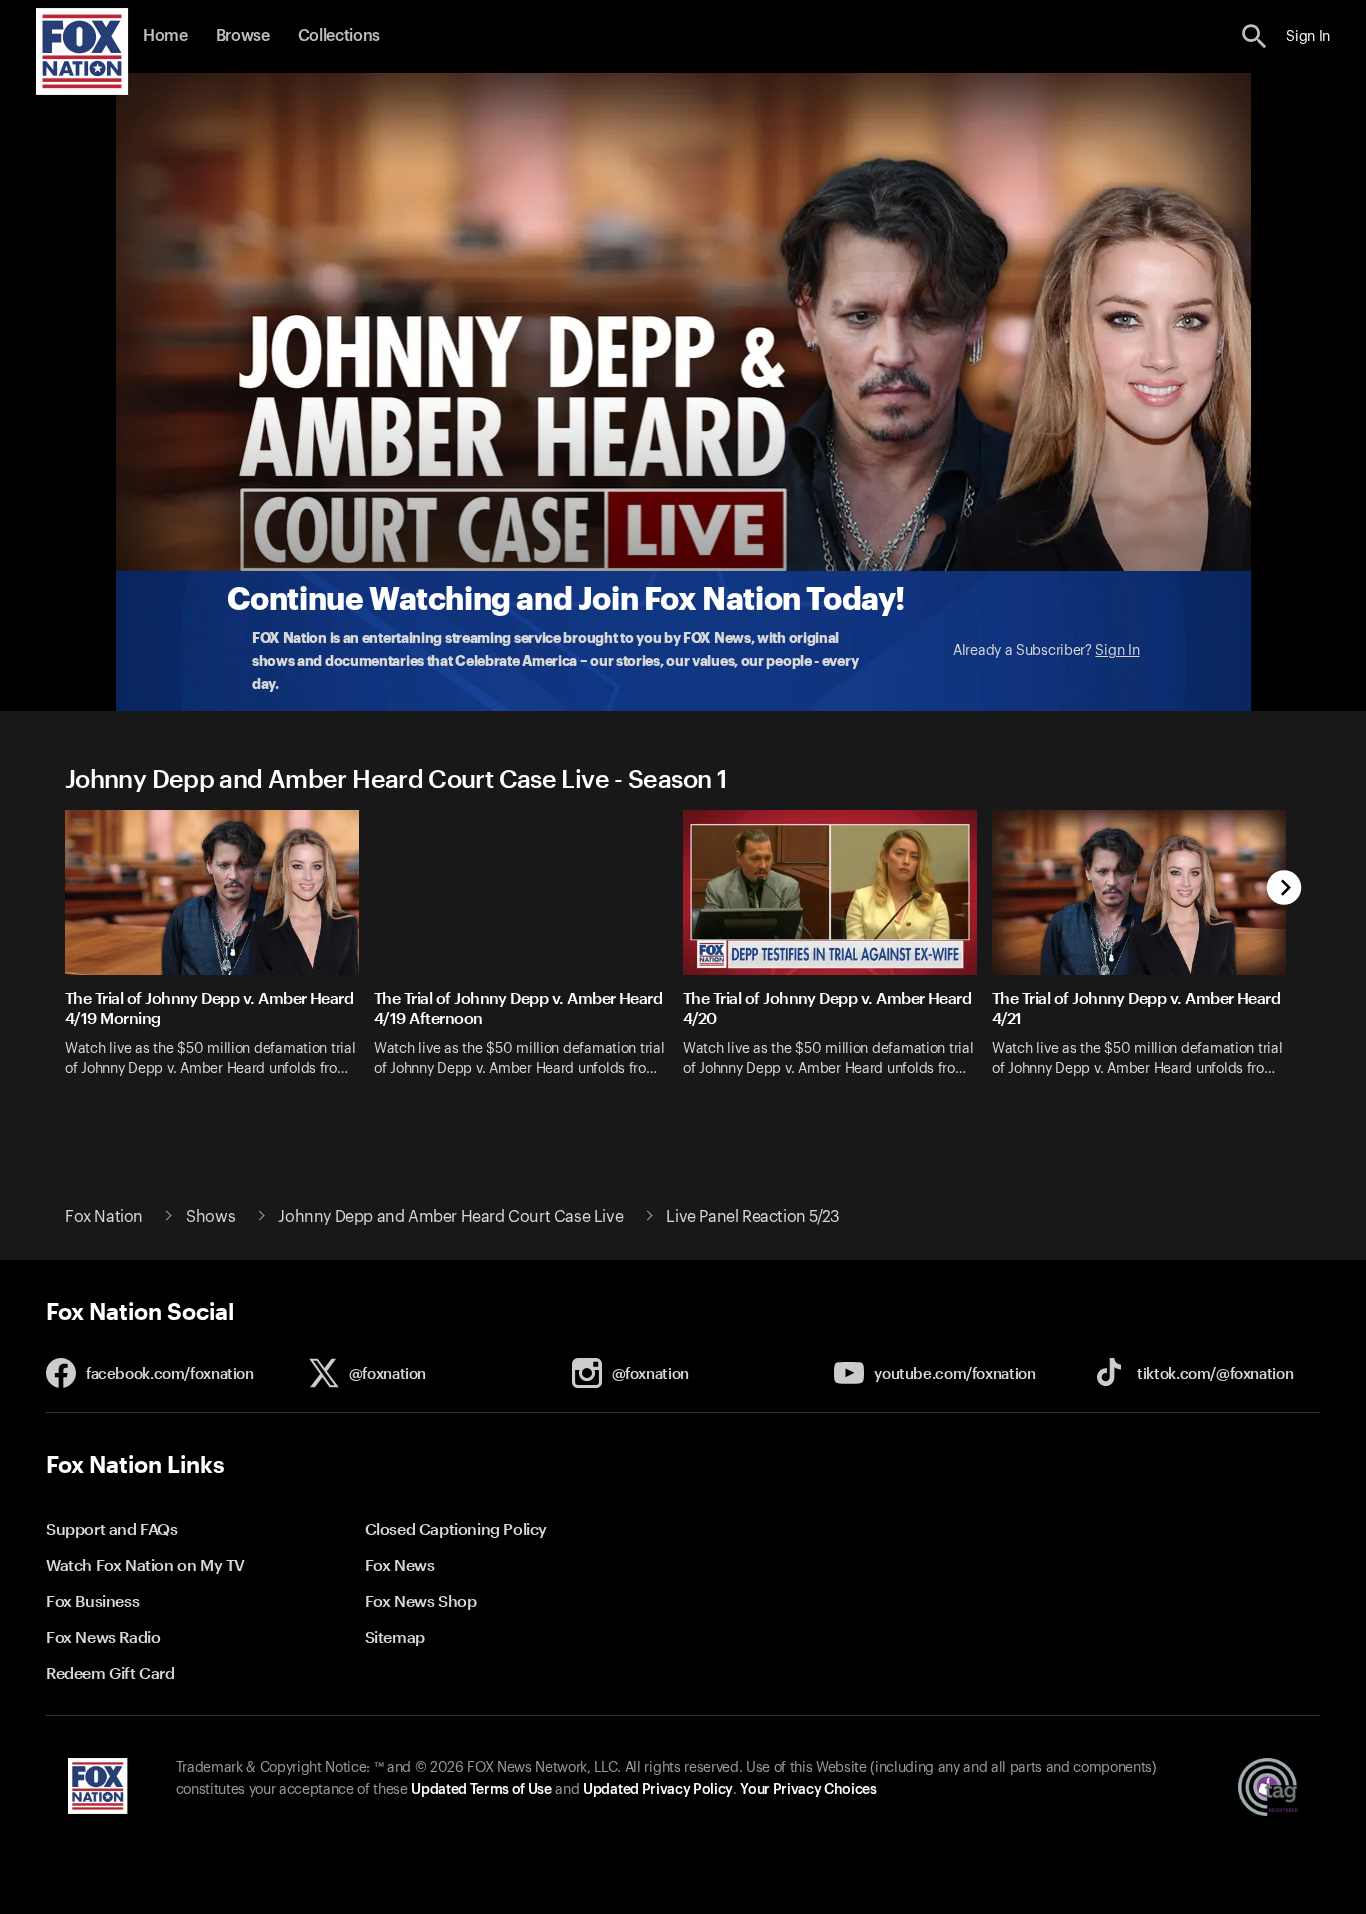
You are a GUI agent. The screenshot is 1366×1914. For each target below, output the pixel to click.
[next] (1284, 889)
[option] (219, 956)
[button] (1254, 36)
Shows (210, 1217)
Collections (339, 36)
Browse (243, 36)
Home (165, 36)
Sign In (1117, 651)
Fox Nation (104, 1217)
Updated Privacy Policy (658, 1790)
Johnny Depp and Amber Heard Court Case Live (450, 1217)
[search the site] (1254, 36)
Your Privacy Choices (808, 1790)
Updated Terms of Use (481, 1790)
